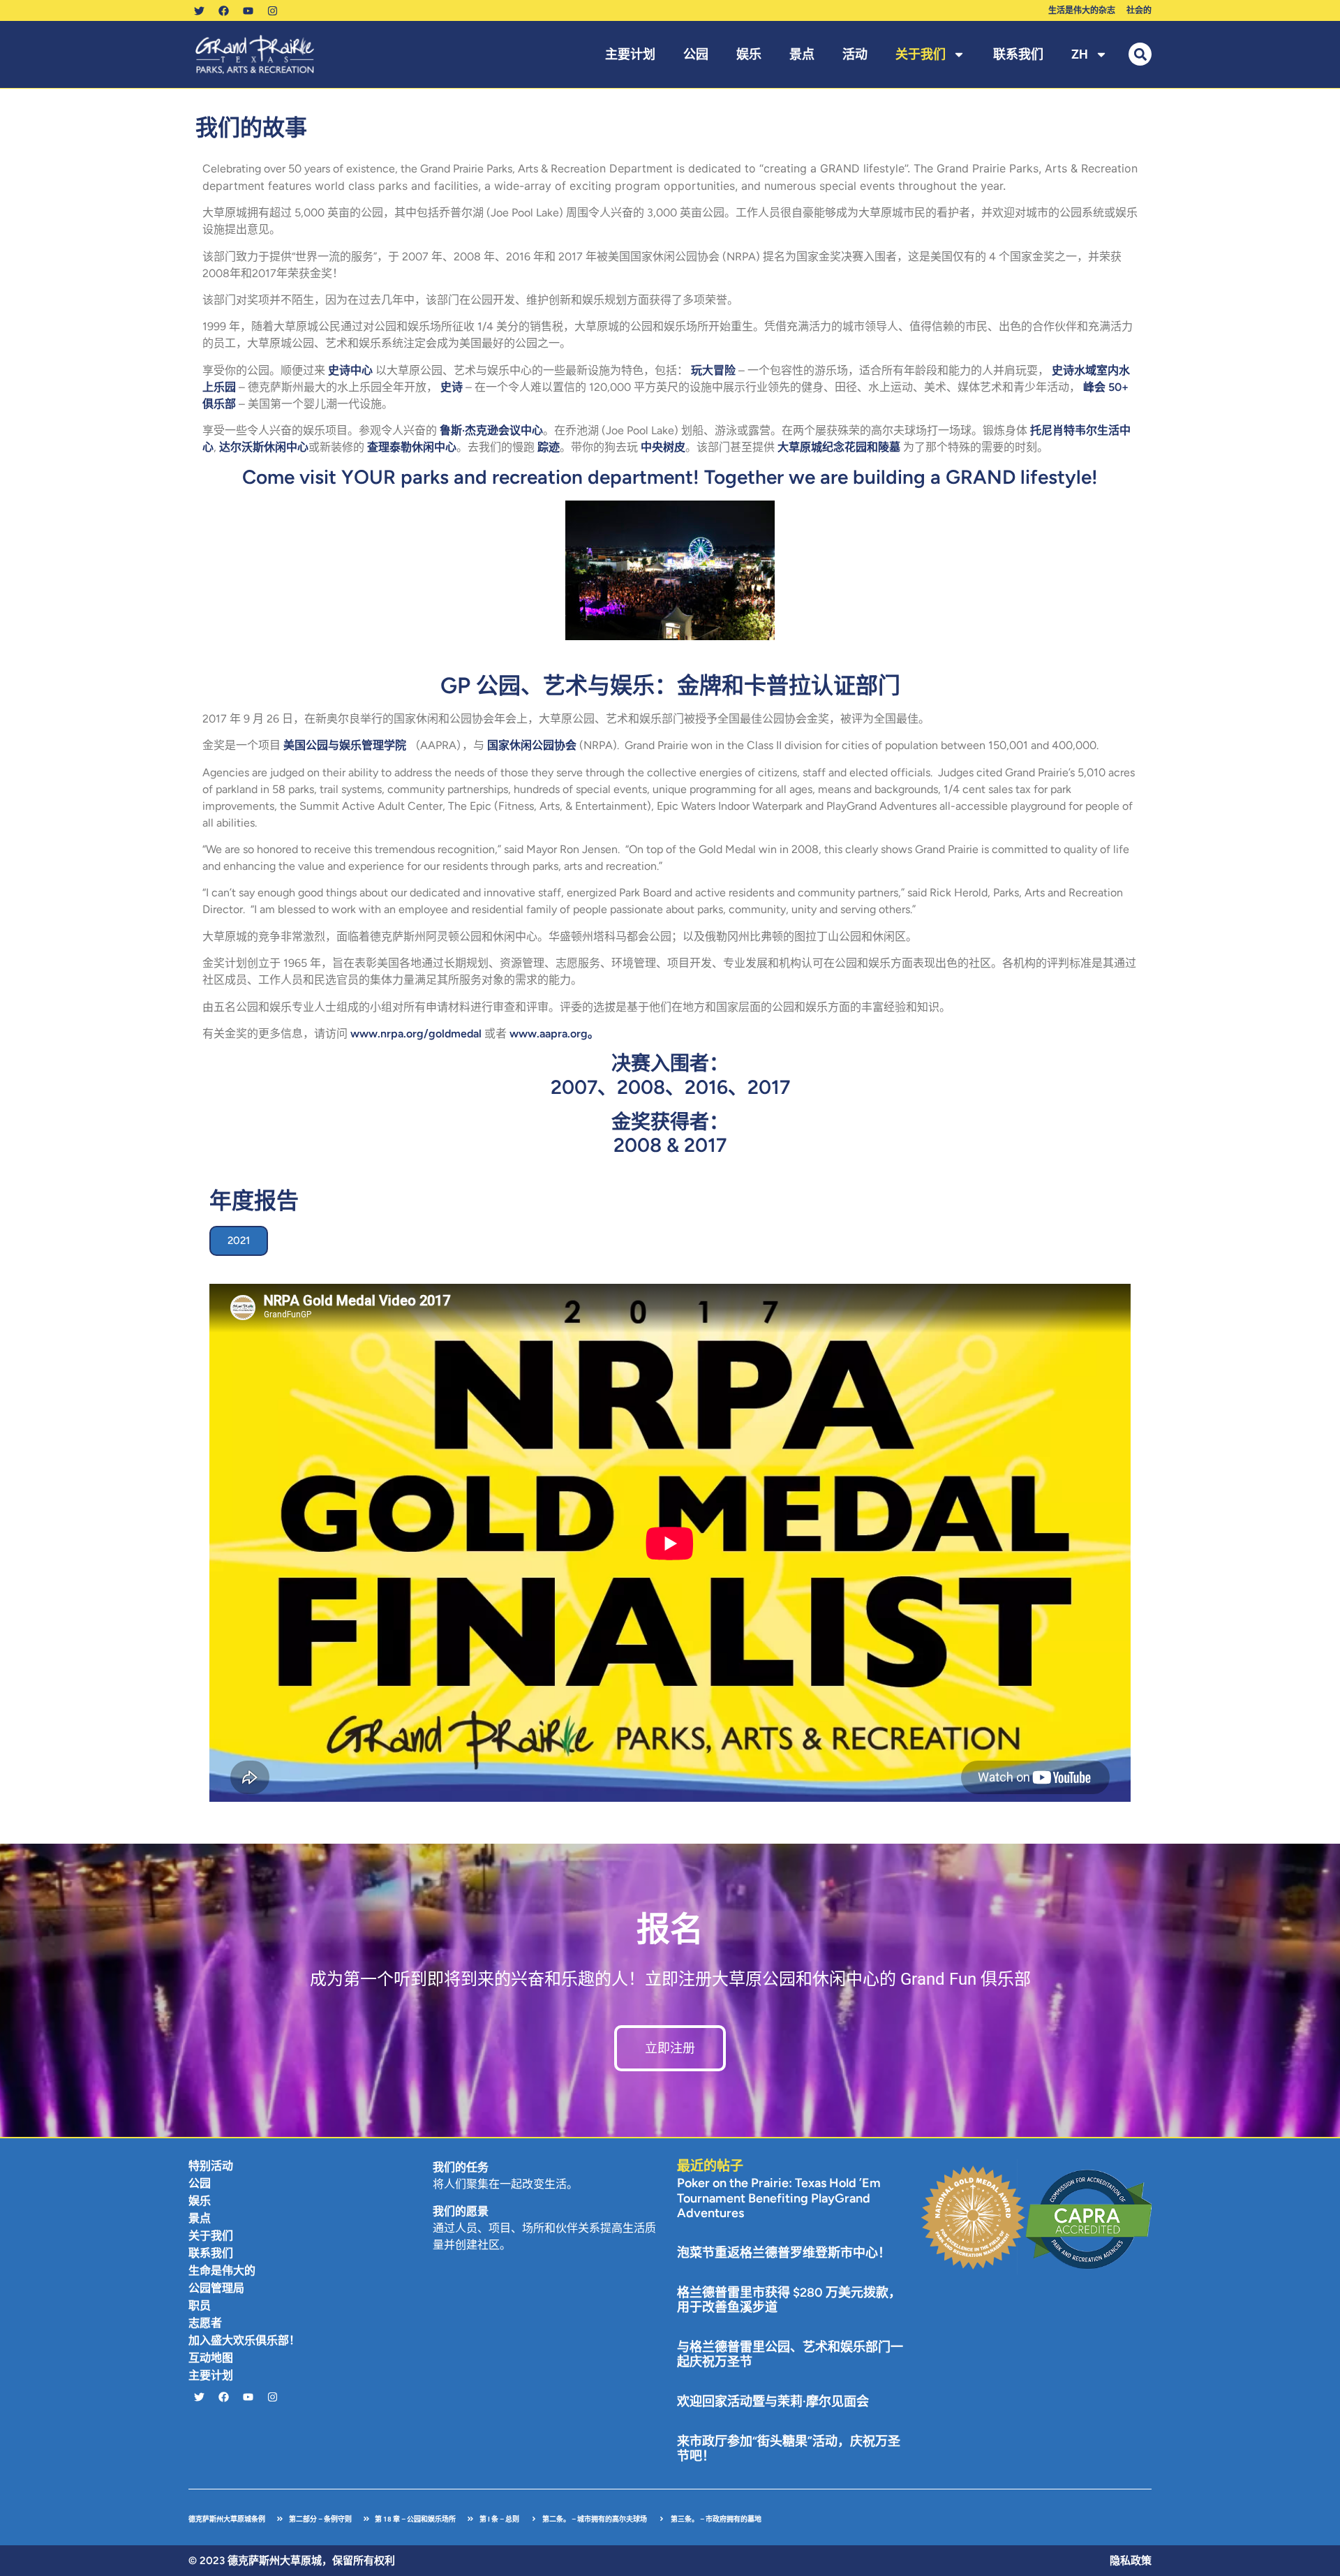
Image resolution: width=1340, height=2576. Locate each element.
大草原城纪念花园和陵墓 (839, 447)
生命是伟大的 (222, 2271)
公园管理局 (216, 2288)
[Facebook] (223, 10)
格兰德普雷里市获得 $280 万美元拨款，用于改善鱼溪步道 (789, 2300)
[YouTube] (248, 10)
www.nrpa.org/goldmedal (416, 1034)
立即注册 (670, 2048)
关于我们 (921, 54)
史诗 (452, 387)
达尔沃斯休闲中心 (264, 447)
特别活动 (211, 2166)
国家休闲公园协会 (532, 745)
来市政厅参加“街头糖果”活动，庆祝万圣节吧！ (789, 2449)
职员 (200, 2305)
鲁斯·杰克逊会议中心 (491, 430)
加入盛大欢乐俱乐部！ (244, 2340)
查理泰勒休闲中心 (412, 447)
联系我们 (1018, 54)
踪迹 (549, 447)
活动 (855, 54)
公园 (696, 54)
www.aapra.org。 (554, 1034)
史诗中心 (350, 370)
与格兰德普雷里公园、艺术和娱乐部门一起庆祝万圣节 (790, 2355)
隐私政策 (1131, 2561)
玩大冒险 (713, 370)
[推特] (199, 10)
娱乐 (749, 54)
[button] (1140, 54)
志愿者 (205, 2323)
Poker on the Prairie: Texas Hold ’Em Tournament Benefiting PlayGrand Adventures (779, 2198)
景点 (802, 54)
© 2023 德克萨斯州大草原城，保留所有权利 (292, 2561)
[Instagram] (272, 10)
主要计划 (630, 54)
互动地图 (211, 2358)
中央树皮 (663, 447)
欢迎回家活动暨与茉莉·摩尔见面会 (773, 2401)
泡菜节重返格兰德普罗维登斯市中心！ (784, 2253)
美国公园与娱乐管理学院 (345, 745)
